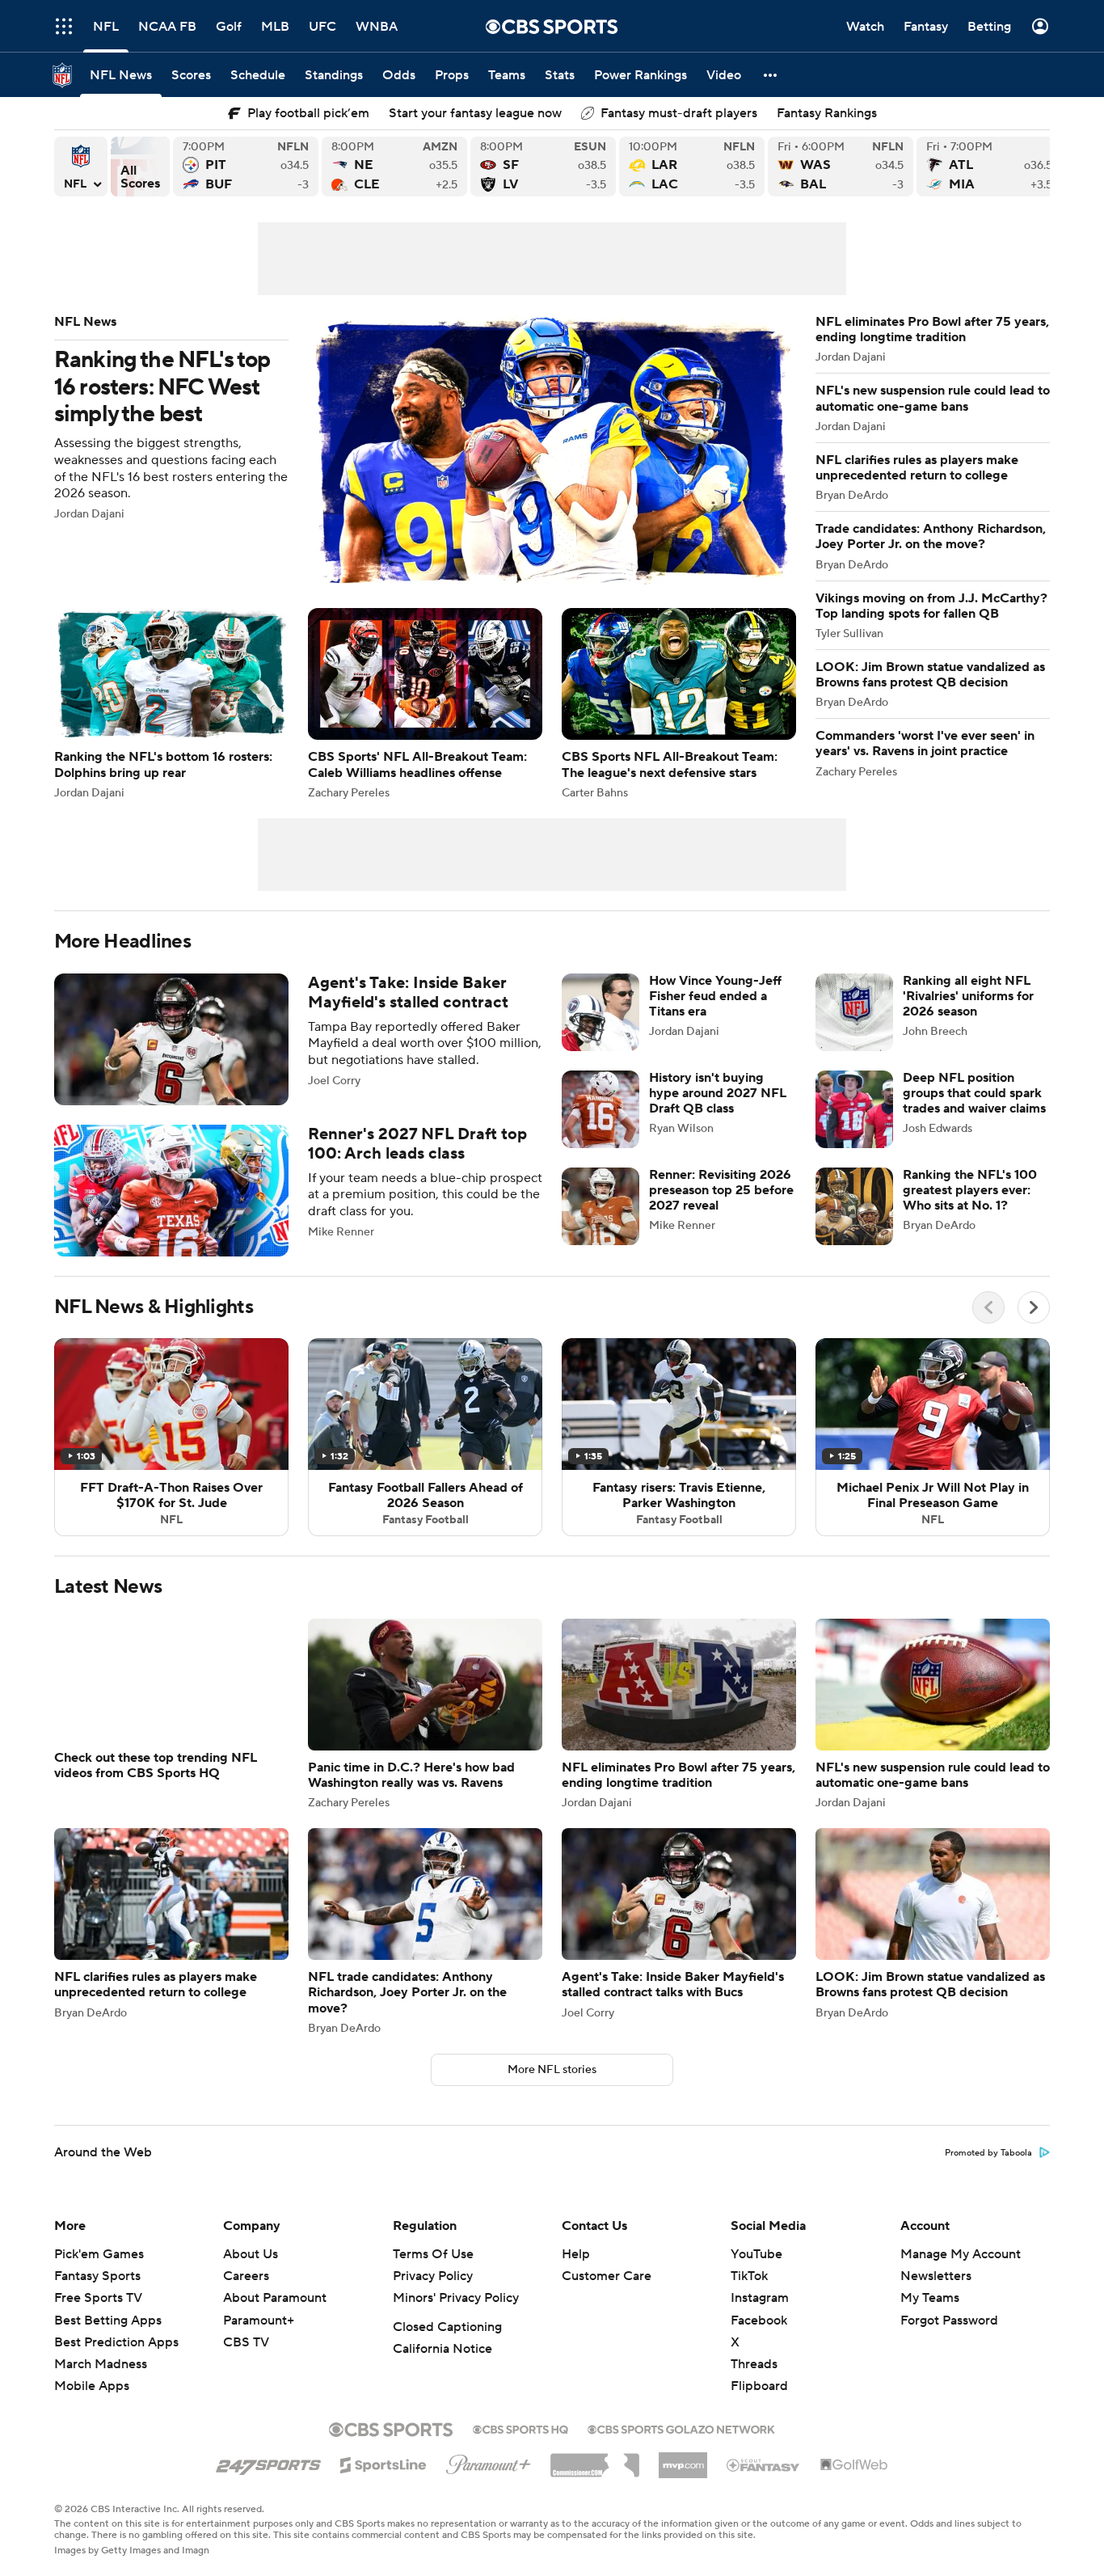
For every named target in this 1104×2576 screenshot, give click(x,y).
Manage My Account (961, 2274)
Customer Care (607, 2295)
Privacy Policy (433, 2295)
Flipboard (759, 2405)
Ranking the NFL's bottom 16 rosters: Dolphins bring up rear (171, 703)
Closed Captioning (447, 2346)
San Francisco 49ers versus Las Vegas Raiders (543, 167)
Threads (754, 2384)
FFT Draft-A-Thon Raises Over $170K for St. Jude (171, 1437)
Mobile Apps (92, 2405)
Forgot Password (949, 2340)
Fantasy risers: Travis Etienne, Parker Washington (679, 1437)
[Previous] (988, 1307)
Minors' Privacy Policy (456, 2317)
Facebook (759, 2340)
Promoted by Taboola (988, 2173)
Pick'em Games (99, 2274)
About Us (251, 2274)
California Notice (442, 2368)
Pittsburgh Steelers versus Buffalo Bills (246, 167)
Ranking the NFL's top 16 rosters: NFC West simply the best (425, 452)
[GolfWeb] (854, 2485)
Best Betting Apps (108, 2340)
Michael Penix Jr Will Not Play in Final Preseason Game (933, 1437)
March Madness (101, 2384)
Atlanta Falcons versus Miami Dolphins (989, 167)
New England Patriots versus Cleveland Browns (394, 167)
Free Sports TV (98, 2317)
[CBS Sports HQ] (520, 2447)
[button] (771, 75)
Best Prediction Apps (116, 2362)
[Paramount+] (489, 2481)
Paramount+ (259, 2340)
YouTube (756, 2274)
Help (576, 2274)
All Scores (140, 167)
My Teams (930, 2317)
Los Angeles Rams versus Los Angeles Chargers (692, 167)
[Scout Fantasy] (764, 2484)
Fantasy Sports (97, 2295)
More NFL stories (552, 2089)
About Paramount (275, 2317)
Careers (246, 2295)
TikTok (749, 2295)
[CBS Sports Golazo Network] (681, 2447)
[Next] (1034, 1307)
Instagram (760, 2317)
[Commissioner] (595, 2479)
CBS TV (246, 2362)
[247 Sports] (268, 2481)
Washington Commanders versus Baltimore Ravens (841, 167)
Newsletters (936, 2295)
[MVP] (683, 2478)
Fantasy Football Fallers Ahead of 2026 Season (425, 1437)
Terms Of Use (433, 2274)
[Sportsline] (383, 2482)
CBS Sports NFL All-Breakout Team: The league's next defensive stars (679, 703)
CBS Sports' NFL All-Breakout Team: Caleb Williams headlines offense (425, 703)
